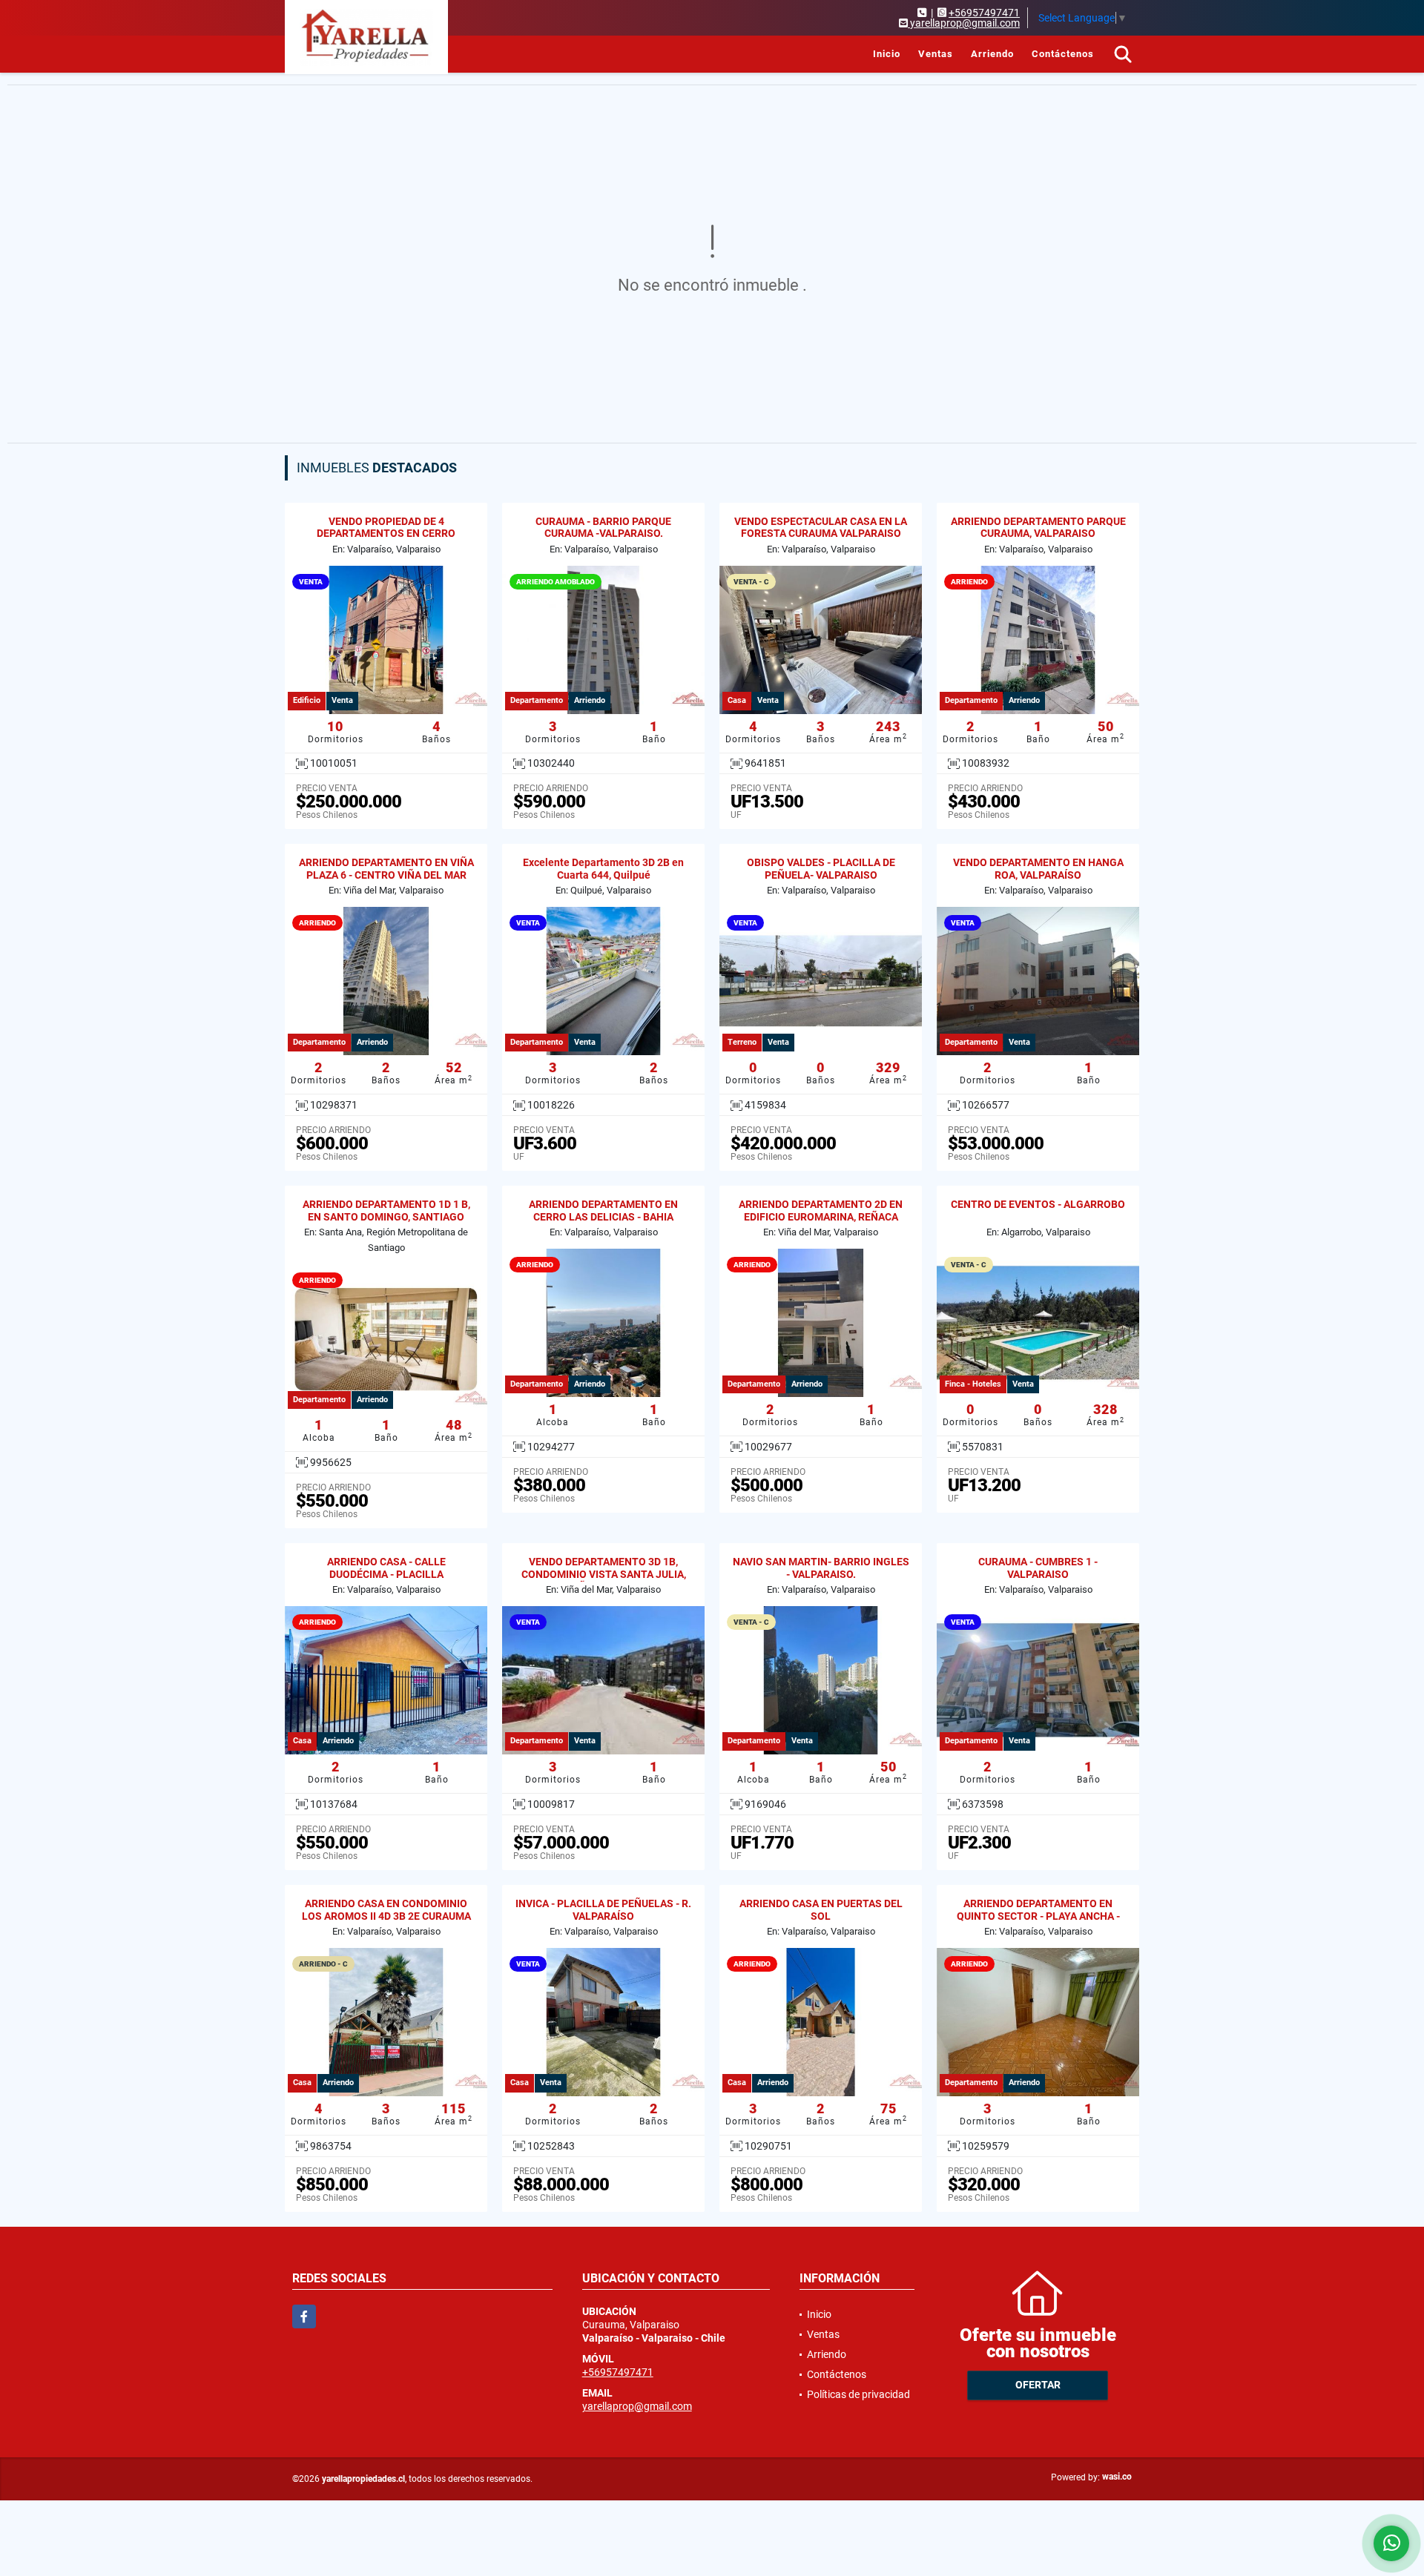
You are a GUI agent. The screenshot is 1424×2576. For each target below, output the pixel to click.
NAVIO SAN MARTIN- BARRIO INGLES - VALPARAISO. (821, 1568)
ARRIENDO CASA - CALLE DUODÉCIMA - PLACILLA (386, 1568)
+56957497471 (984, 13)
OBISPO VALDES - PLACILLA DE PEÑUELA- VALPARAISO (821, 869)
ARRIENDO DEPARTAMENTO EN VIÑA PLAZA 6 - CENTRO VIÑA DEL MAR (386, 869)
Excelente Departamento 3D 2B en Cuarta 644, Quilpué (603, 869)
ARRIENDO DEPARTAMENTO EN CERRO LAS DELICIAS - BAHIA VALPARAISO (603, 1217)
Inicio (887, 54)
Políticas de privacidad (858, 2394)
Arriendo (992, 54)
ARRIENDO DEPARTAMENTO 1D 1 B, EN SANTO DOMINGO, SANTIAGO (386, 1211)
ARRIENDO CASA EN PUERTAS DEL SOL (821, 1910)
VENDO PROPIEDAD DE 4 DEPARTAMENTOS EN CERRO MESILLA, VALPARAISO (386, 534)
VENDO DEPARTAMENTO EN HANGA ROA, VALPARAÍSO (1038, 869)
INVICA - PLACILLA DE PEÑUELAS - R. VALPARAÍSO (603, 1910)
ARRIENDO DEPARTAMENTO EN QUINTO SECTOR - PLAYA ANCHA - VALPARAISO (1038, 1916)
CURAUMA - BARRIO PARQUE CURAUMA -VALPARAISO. (603, 528)
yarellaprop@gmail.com (637, 2406)
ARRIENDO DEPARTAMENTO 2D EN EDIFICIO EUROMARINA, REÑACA (821, 1211)
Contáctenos (1063, 54)
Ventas (936, 54)
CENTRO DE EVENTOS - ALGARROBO (1038, 1204)
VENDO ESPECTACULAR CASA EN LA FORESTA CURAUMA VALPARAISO (821, 528)
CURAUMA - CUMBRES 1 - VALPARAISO (1038, 1568)
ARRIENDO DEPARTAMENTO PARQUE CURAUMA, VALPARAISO (1038, 528)
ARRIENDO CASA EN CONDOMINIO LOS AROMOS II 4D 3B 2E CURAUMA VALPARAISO (386, 1916)
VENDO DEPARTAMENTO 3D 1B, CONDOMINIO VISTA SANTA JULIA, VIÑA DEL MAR (604, 1574)
